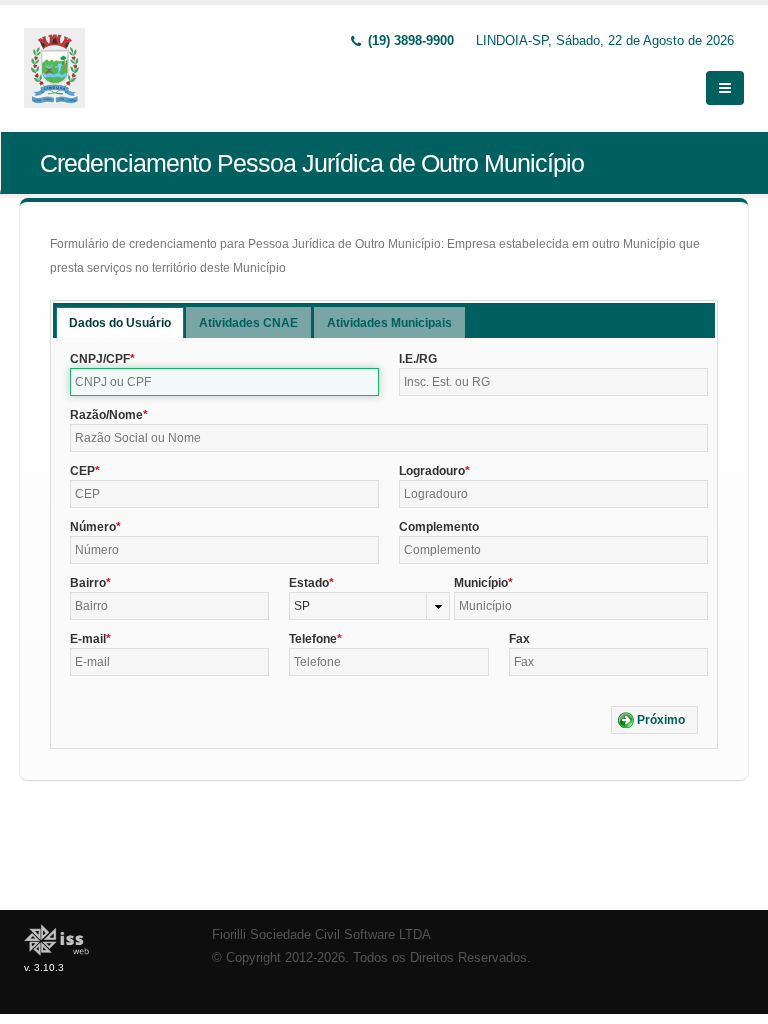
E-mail (88, 639)
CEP (82, 471)
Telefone (313, 639)
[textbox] (224, 382)
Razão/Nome (106, 415)
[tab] (120, 322)
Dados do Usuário (120, 323)
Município (481, 583)
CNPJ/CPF (100, 359)
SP (302, 606)
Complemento (439, 527)
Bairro (88, 583)
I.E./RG (418, 359)
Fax (519, 639)
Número (93, 527)
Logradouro (432, 471)
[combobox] (369, 606)
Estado (309, 583)
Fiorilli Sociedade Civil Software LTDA (321, 935)
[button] (654, 720)
